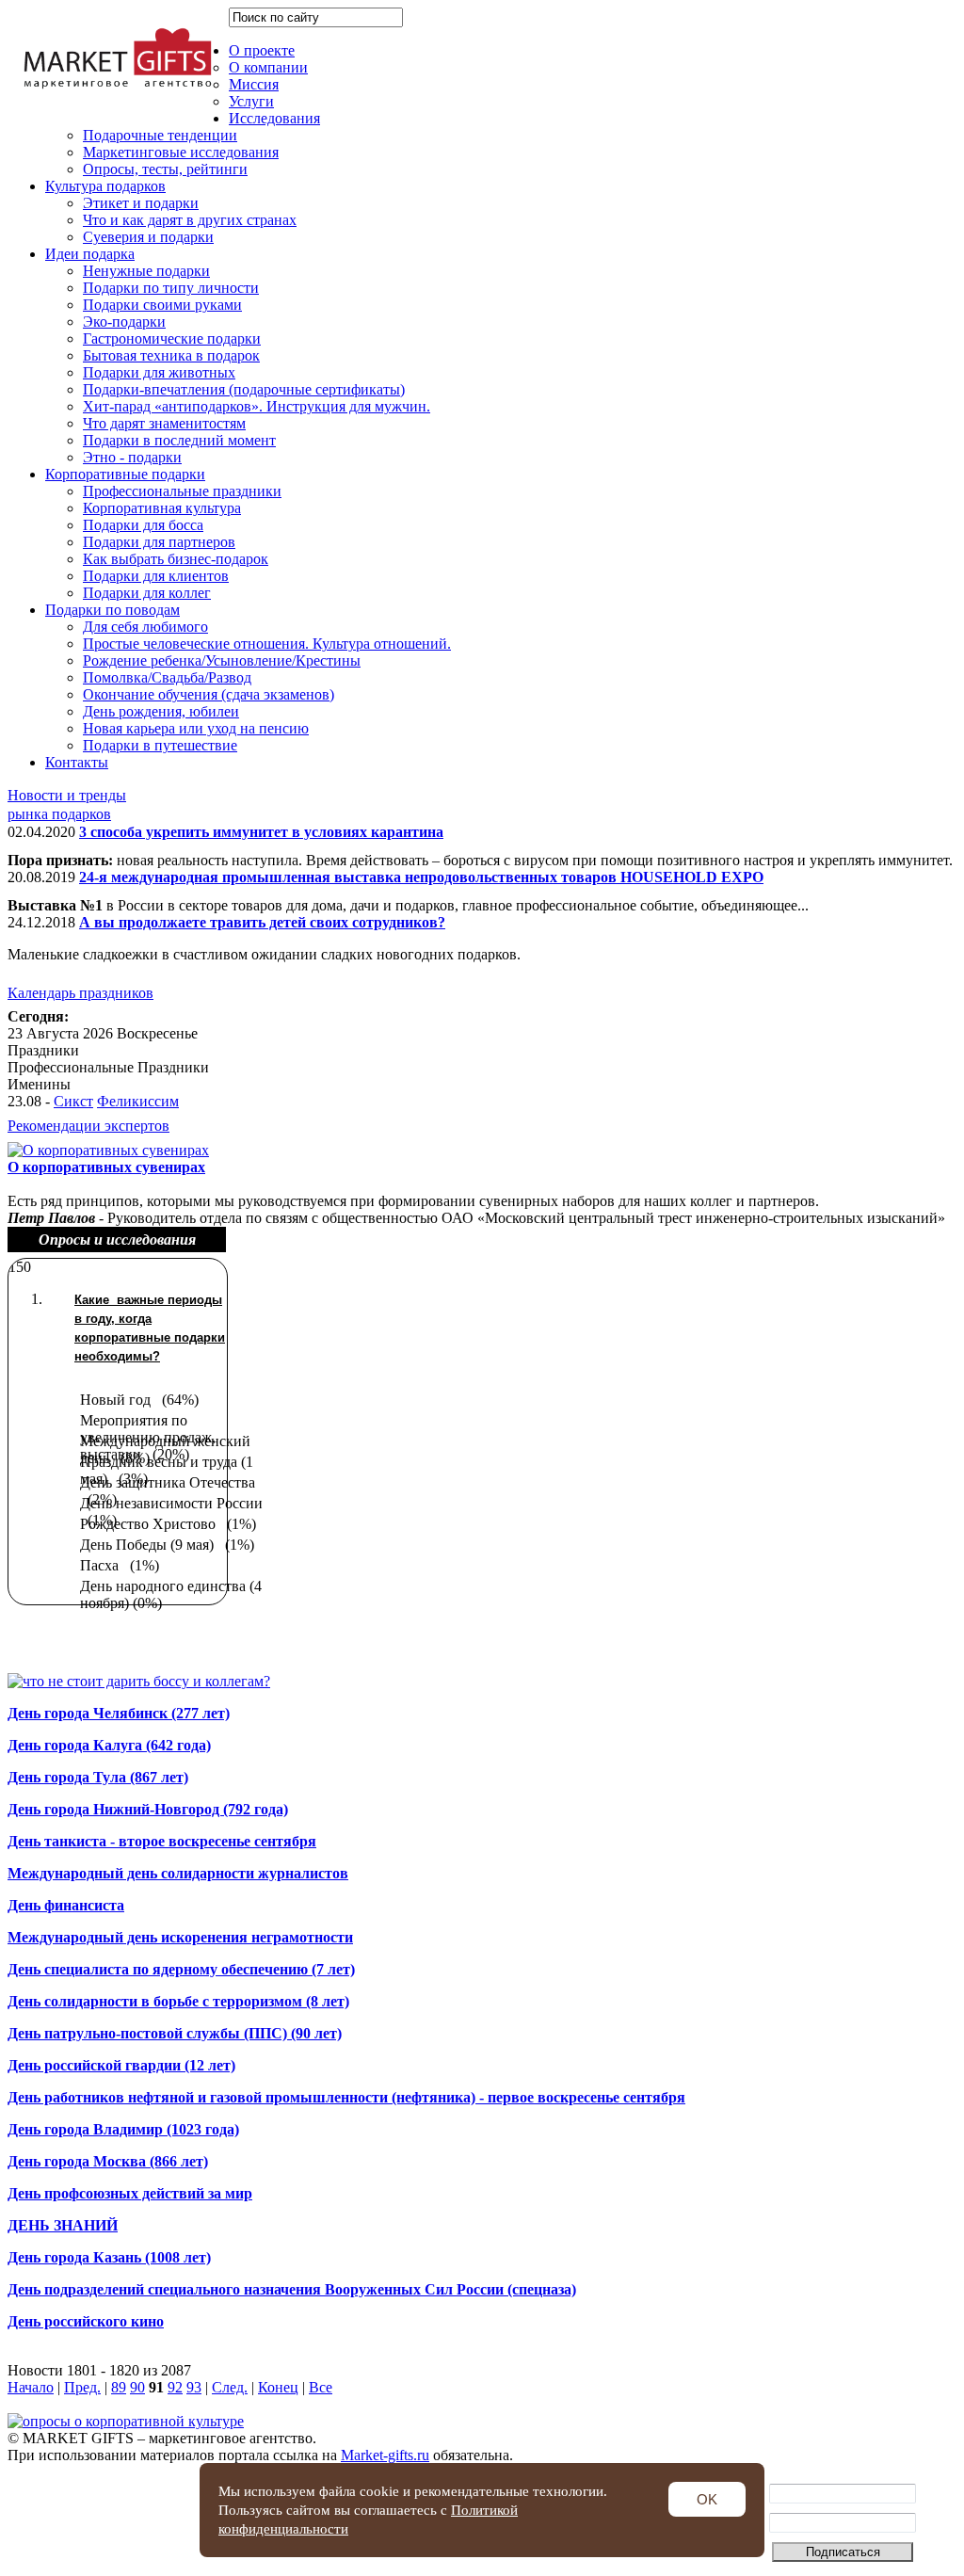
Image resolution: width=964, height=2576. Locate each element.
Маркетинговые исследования (181, 152)
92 (175, 2387)
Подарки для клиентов (156, 576)
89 (119, 2387)
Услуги (251, 101)
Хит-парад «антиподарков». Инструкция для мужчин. (257, 406)
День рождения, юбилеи (161, 711)
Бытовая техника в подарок (171, 355)
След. (230, 2387)
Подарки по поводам (112, 610)
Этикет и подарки (141, 203)
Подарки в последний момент (179, 440)
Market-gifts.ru (385, 2455)
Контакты (77, 762)
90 (137, 2387)
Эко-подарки (124, 322)
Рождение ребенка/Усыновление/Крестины (222, 660)
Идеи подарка (90, 254)
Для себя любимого (145, 627)
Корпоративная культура (162, 508)
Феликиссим (138, 1101)
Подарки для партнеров (159, 542)
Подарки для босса (143, 525)
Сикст (73, 1101)
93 (194, 2387)
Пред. (82, 2387)
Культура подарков (105, 186)
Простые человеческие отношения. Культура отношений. (267, 644)
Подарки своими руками (162, 305)
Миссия (254, 84)
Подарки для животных (159, 372)
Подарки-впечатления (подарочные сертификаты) (244, 389)
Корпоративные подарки (125, 474)
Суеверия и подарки (148, 237)
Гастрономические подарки (172, 338)
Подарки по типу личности (171, 288)
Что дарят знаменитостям (164, 423)
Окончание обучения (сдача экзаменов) (209, 694)
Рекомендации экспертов (88, 1126)
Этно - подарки (132, 457)
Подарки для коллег (147, 593)
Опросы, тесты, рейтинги (165, 169)
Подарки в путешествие (160, 745)
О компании (268, 67)
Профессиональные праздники (182, 491)
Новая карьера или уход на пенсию (196, 728)
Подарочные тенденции (160, 135)
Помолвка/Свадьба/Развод (167, 677)
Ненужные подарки (146, 271)
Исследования (274, 118)
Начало (31, 2387)
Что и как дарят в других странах (190, 220)
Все (321, 2387)
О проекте (262, 50)
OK (707, 2499)
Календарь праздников (80, 993)
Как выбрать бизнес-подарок (176, 559)
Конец (278, 2387)
